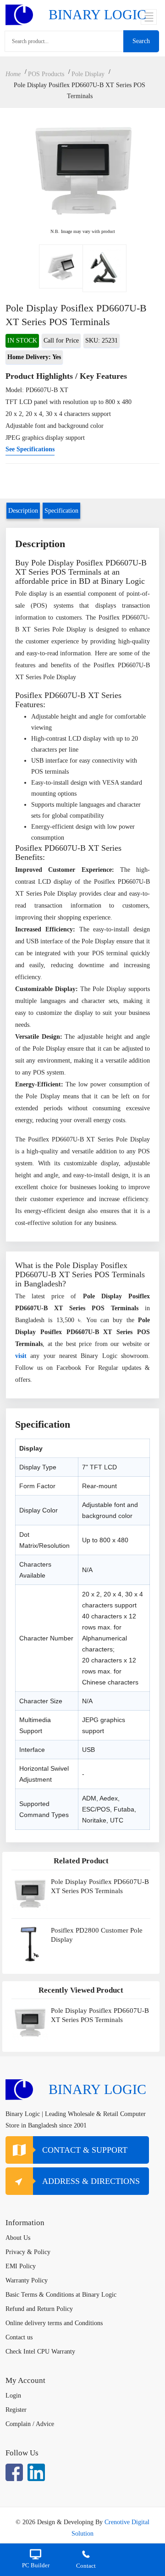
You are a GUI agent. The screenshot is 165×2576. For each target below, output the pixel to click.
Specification (61, 511)
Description (23, 511)
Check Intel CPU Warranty (40, 2352)
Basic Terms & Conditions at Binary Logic (61, 2295)
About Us (18, 2238)
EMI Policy (21, 2266)
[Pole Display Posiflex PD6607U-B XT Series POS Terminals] (61, 268)
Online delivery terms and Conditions (54, 2323)
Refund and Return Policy (39, 2309)
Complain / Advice (30, 2424)
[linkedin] (36, 2472)
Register (16, 2410)
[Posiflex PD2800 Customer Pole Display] (30, 1944)
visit (23, 1356)
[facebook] (14, 2472)
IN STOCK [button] (22, 341)
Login (13, 2396)
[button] (34, 357)
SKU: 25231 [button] (102, 341)
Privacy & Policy (28, 2252)
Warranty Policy (27, 2280)
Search (141, 41)
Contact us (19, 2337)
